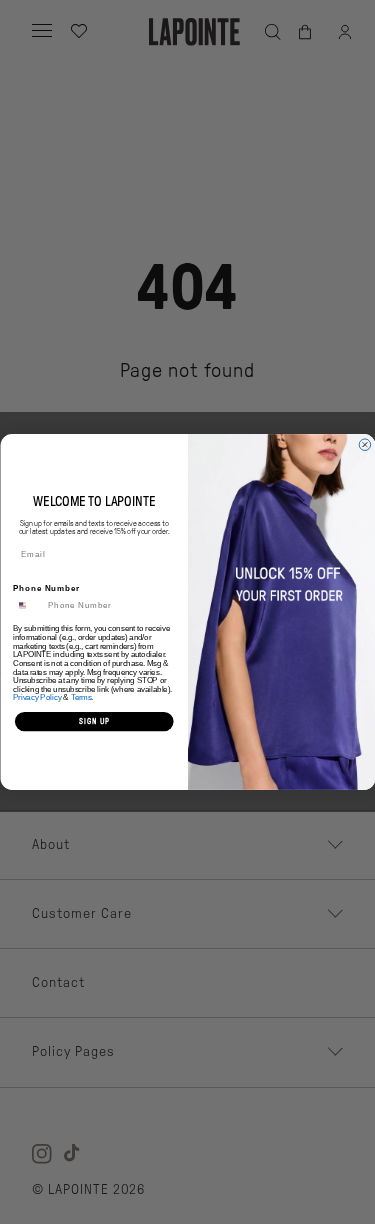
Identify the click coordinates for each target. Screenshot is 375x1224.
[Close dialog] (365, 445)
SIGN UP (93, 721)
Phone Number (46, 588)
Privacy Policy (37, 698)
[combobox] (28, 605)
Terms (80, 698)
